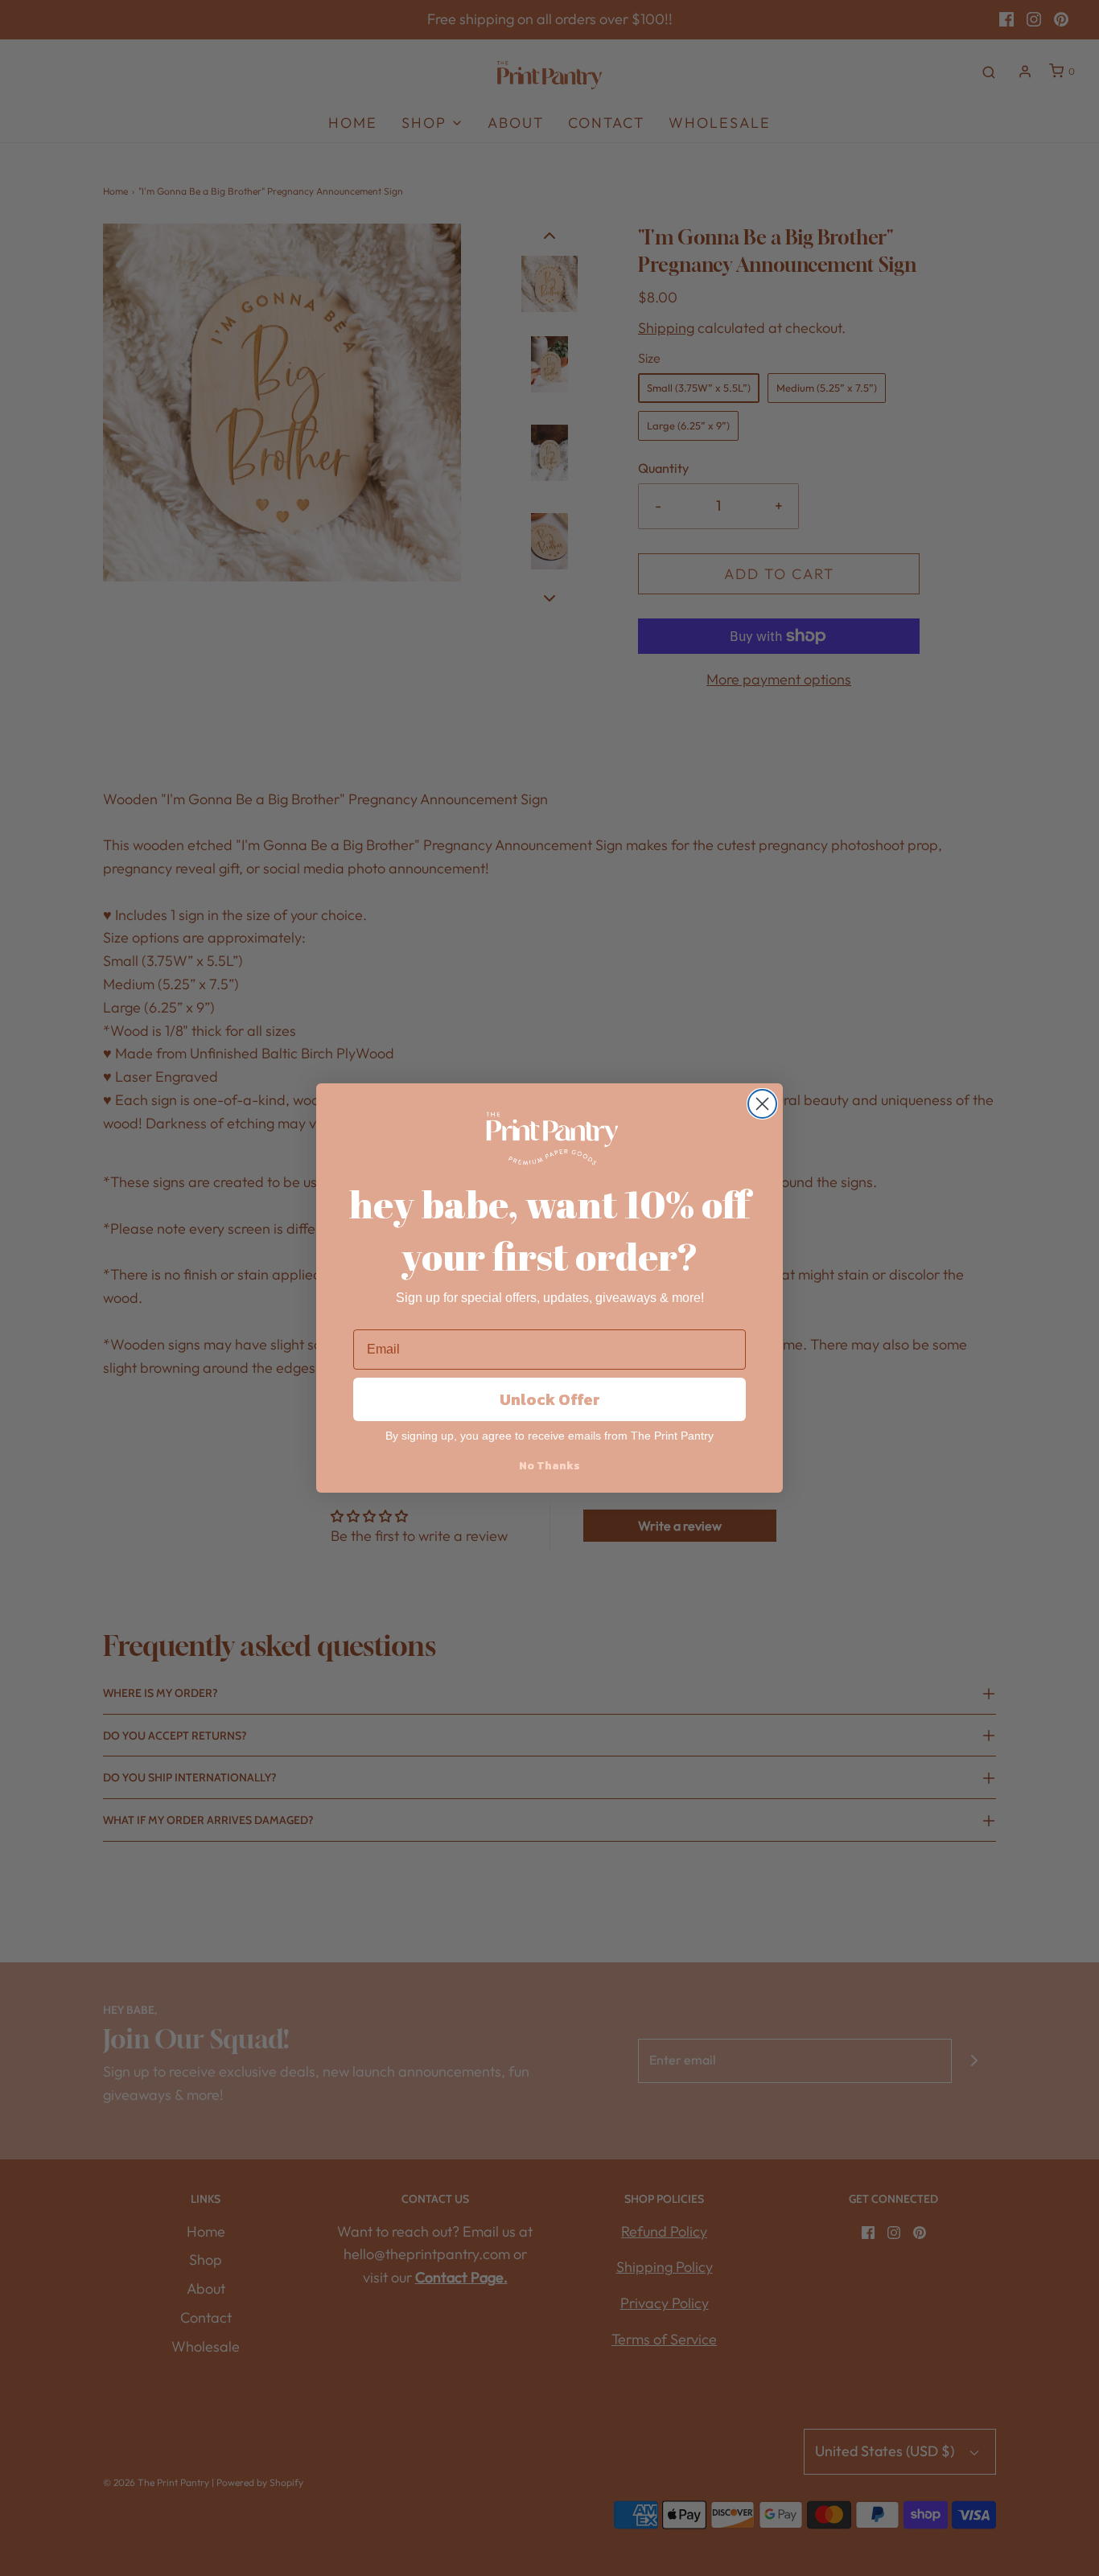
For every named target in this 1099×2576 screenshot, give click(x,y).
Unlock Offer (550, 1399)
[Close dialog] (762, 1104)
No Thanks (549, 1466)
